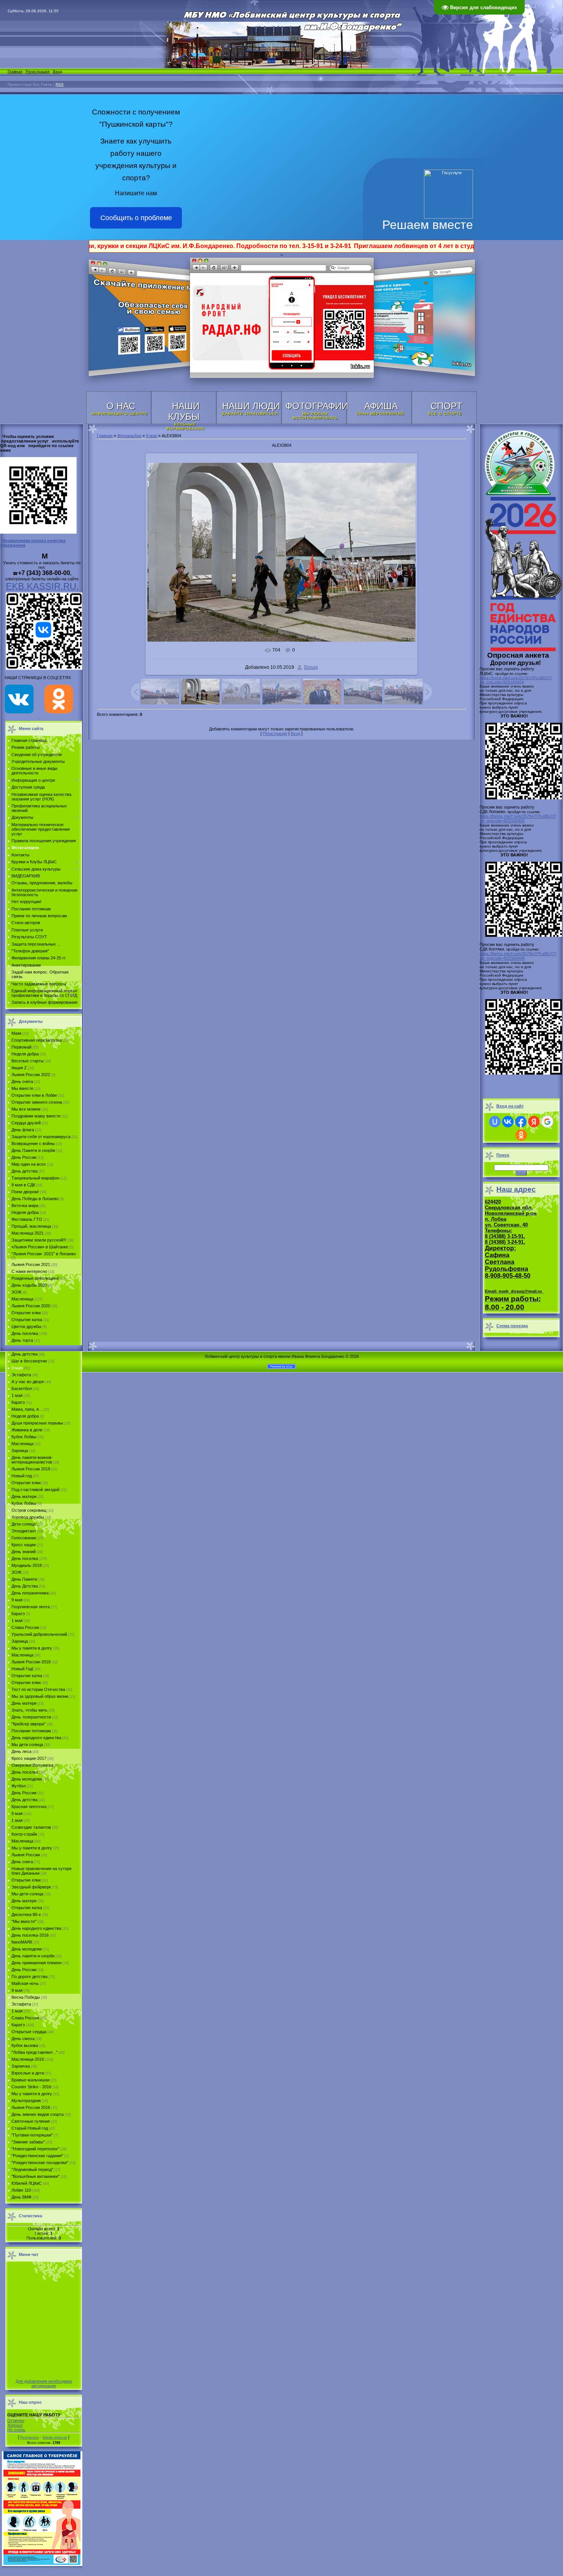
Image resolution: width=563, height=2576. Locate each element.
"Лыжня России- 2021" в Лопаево (44, 1254)
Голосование (24, 1538)
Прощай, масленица (31, 1226)
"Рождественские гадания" (37, 2156)
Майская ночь (25, 1983)
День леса (21, 1751)
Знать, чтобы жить (29, 1710)
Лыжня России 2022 (31, 1075)
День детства (25, 1171)
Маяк (16, 1033)
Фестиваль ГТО (27, 1219)
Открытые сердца (29, 2032)
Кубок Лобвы (24, 1437)
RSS (60, 84)
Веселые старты (28, 1061)
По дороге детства (29, 1977)
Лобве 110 (21, 2190)
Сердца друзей (26, 1123)
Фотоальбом (129, 436)
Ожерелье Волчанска (32, 1765)
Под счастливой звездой (35, 1490)
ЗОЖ (16, 1292)
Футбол (19, 1786)
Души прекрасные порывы (37, 1423)
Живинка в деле (27, 1430)
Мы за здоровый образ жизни (40, 1696)
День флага (23, 1130)
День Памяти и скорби (33, 1150)
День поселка (25, 1333)
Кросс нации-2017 (29, 1758)
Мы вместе (22, 1088)
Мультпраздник (26, 2101)
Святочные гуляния (31, 2121)
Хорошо (15, 2425)
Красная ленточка (29, 1807)
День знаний (24, 1552)
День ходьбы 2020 (29, 1285)
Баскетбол (22, 1388)
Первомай (21, 1047)
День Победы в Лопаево (35, 1199)
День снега (22, 1081)
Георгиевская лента (31, 1607)
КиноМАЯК (22, 1942)
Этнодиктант (24, 1531)
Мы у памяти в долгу (32, 1648)
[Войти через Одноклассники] (521, 1135)
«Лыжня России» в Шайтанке (40, 1247)
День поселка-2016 (30, 1935)
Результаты (29, 2437)
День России (24, 1157)
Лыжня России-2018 (31, 1662)
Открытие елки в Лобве (34, 1095)
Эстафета (21, 1375)
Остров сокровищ (29, 1510)
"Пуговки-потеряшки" (32, 2135)
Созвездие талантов (31, 1827)
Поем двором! (25, 1192)
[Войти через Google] (547, 1122)
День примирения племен (37, 1963)
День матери (24, 1496)
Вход (57, 71)
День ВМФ (21, 2197)
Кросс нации (24, 1545)
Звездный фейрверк (31, 1887)
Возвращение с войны (33, 1143)
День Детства (25, 1586)
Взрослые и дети (28, 2073)
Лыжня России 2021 (31, 1264)
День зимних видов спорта (38, 2114)
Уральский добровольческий (39, 1634)
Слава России (25, 1627)
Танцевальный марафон (35, 1178)
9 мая (17, 1368)
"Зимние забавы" (28, 2142)
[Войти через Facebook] (521, 1122)
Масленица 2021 (28, 1233)
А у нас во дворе (28, 1382)
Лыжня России (26, 1855)
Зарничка (21, 2066)
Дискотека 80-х (26, 1914)
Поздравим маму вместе (36, 1116)
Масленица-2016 (28, 2059)
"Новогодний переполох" (35, 2149)
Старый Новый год (30, 2128)
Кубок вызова (25, 2045)
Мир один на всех (29, 1164)
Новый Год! (22, 1669)
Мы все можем (26, 1109)
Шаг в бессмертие (29, 1361)
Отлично (16, 2421)
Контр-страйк (24, 1834)
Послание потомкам (31, 1731)
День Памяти (24, 1579)
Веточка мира (25, 1206)
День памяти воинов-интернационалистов (32, 1460)
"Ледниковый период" (32, 2169)
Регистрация (38, 71)
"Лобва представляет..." (34, 2052)
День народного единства (36, 1738)
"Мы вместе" (24, 1921)
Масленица (22, 1299)
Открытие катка (27, 1320)
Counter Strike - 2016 (31, 2087)
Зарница (20, 1451)
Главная (15, 71)
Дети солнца (24, 1524)
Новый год (22, 1476)
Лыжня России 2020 (31, 1306)
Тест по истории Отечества (38, 1689)
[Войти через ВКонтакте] (508, 1122)
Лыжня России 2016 (31, 2107)
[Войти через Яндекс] (534, 1122)
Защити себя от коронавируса (41, 1137)
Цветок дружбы (26, 1326)
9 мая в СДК (23, 1185)
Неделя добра (25, 1054)
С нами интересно (29, 1271)
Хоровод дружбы (28, 1517)
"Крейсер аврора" (29, 1724)
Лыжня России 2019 (31, 1469)
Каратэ (18, 1402)
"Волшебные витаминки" (35, 2176)
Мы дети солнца (27, 1745)
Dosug (311, 667)
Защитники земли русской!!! (39, 1240)
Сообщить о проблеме (136, 218)
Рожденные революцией (35, 1278)
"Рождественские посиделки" (40, 2163)
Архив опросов (55, 2437)
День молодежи (27, 1779)
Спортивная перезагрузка (37, 1040)
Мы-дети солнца (27, 1894)
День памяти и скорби (33, 1956)
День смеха (23, 2039)
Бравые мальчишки (30, 2080)
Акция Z (19, 1068)
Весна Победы (26, 1997)
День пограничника (30, 1593)
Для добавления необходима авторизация (44, 2383)
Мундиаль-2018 (27, 1565)
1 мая (17, 1395)
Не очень (16, 2430)
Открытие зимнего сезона (37, 1102)
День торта (22, 1340)
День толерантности (31, 1717)
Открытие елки (26, 1313)
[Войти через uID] (495, 1122)
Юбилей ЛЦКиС (27, 2183)
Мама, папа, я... (27, 1409)
